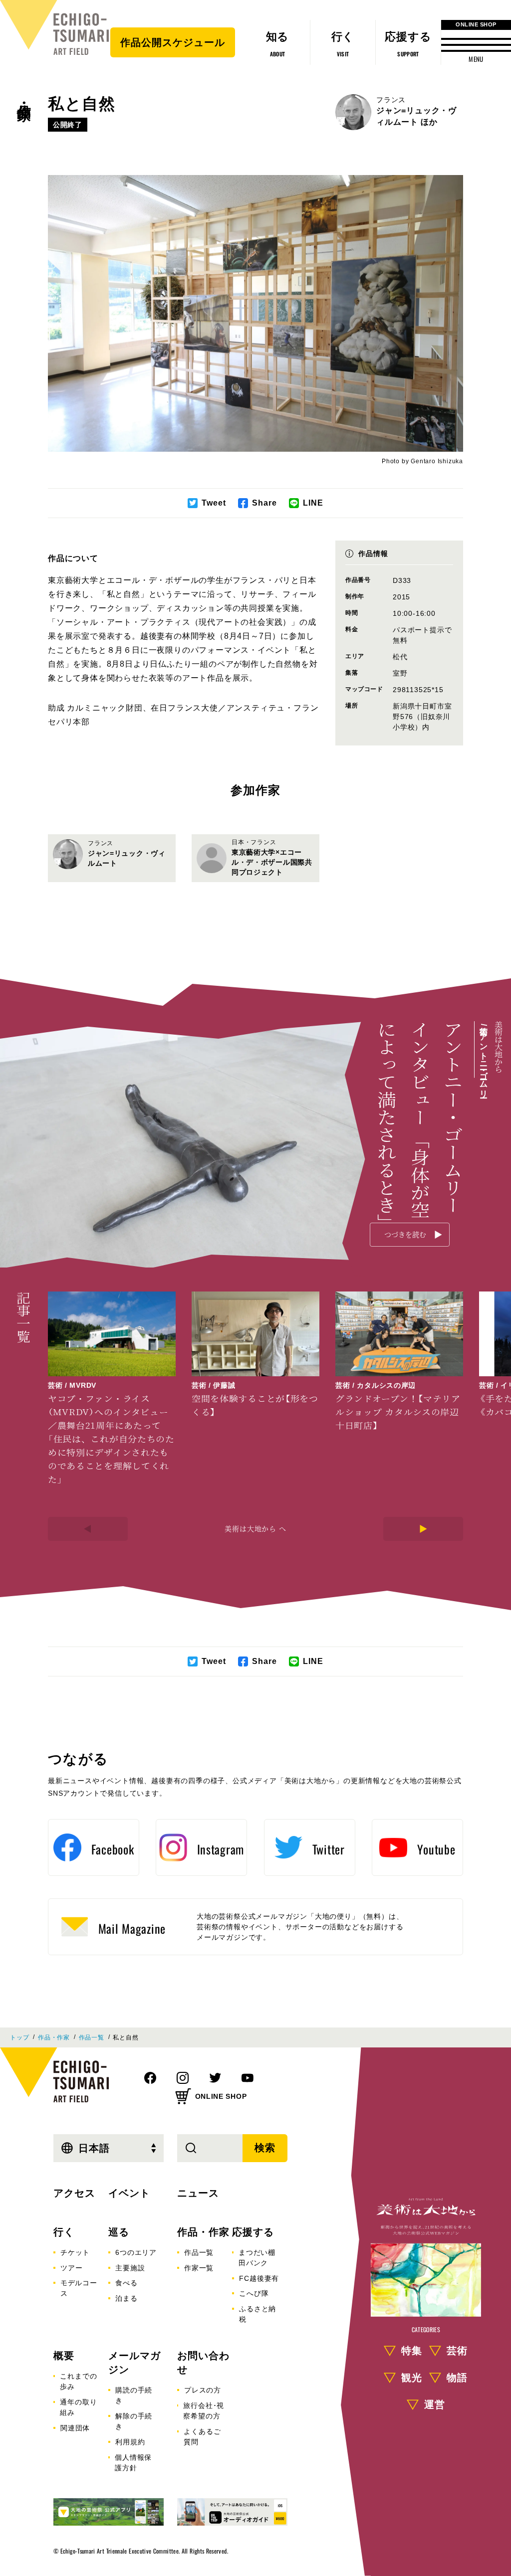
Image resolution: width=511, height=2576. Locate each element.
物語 (457, 2378)
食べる (126, 2283)
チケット (75, 2252)
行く (64, 2232)
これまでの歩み (78, 2381)
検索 (265, 2148)
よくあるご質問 (202, 2437)
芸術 (457, 2351)
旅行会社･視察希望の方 (204, 2411)
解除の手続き (134, 2421)
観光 (412, 2378)
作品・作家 (24, 95)
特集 (412, 2351)
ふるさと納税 (257, 2314)
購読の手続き (134, 2395)
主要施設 (130, 2268)
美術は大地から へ (255, 1528)
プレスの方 (203, 2390)
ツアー (71, 2268)
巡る (119, 2232)
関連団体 (75, 2428)
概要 (64, 2356)
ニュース (198, 2193)
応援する (253, 2232)
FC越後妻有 (259, 2278)
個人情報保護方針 (133, 2463)
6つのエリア (136, 2252)
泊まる (126, 2298)
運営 (435, 2404)
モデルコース (79, 2288)
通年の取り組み (78, 2407)
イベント (129, 2193)
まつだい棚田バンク (257, 2258)
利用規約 (130, 2442)
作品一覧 (92, 2037)
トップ (19, 2037)
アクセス (74, 2193)
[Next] (423, 1529)
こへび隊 (254, 2293)
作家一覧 (199, 2268)
